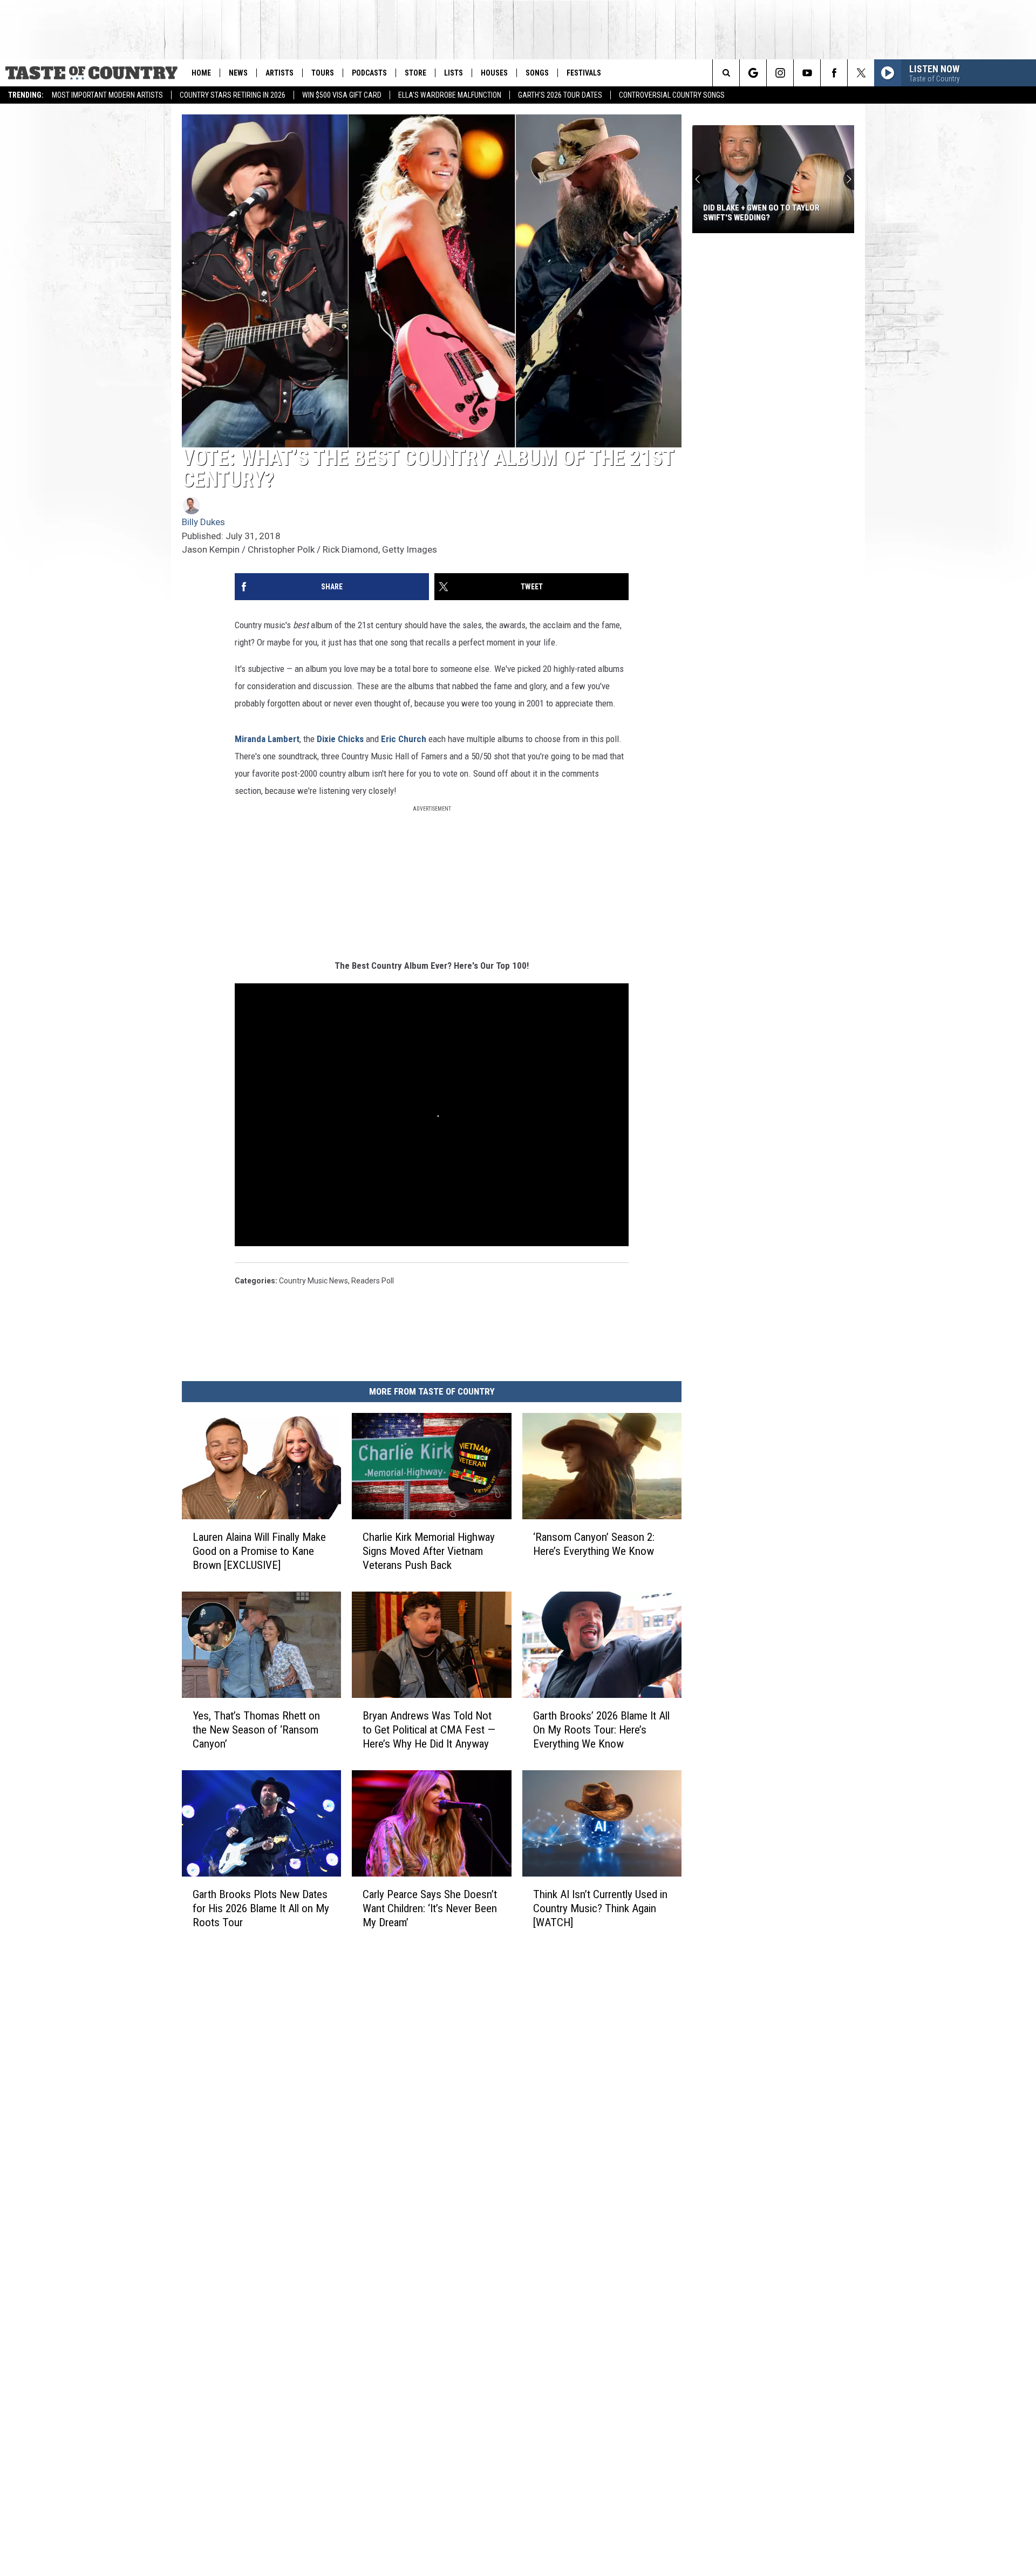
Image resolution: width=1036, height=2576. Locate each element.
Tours (323, 73)
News (238, 73)
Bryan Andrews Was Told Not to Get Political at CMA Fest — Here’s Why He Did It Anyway (429, 1730)
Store (415, 73)
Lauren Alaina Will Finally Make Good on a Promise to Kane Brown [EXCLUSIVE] (259, 1551)
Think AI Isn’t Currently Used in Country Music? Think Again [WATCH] (600, 1908)
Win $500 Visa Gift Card (342, 95)
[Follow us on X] (861, 73)
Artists (280, 73)
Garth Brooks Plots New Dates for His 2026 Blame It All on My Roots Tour (261, 1908)
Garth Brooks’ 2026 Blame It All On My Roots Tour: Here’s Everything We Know (601, 1730)
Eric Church (404, 739)
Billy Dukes (203, 522)
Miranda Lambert (267, 739)
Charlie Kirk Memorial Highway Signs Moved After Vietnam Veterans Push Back (429, 1551)
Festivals (584, 73)
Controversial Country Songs (672, 95)
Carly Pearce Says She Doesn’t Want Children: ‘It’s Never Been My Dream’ (430, 1908)
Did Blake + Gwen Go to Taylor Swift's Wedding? (761, 213)
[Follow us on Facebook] (834, 73)
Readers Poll (373, 1281)
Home (201, 73)
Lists (454, 73)
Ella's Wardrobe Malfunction (450, 95)
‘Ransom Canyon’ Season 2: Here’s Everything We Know (594, 1544)
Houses (494, 73)
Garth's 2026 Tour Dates (560, 95)
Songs (537, 73)
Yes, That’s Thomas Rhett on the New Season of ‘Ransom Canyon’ (256, 1730)
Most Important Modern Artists (107, 95)
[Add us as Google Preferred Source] (753, 73)
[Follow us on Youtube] (807, 73)
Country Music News (313, 1281)
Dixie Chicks (340, 739)
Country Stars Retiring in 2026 (233, 95)
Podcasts (369, 73)
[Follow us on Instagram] (780, 73)
